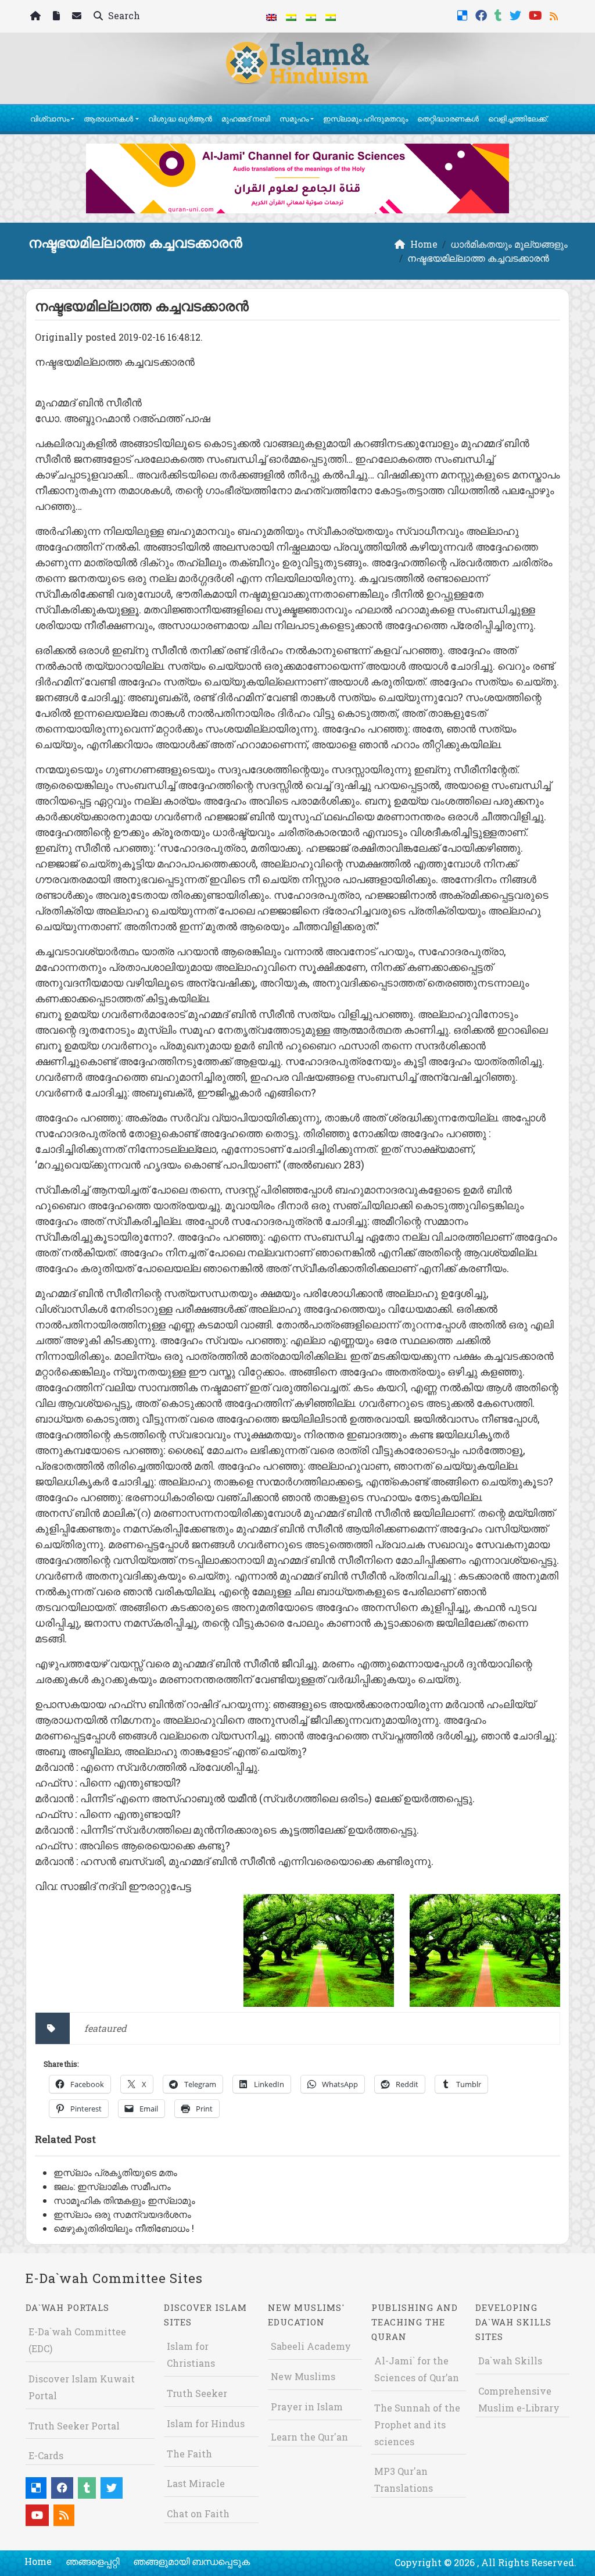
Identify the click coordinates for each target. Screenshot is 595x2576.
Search (123, 15)
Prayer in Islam (307, 2407)
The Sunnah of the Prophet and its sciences (417, 2425)
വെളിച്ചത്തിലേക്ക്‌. (518, 119)
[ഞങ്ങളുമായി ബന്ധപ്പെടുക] (78, 17)
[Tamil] (331, 16)
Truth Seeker (197, 2393)
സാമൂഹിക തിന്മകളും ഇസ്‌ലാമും (124, 2200)
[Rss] (555, 14)
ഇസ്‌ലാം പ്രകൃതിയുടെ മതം (115, 2172)
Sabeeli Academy (311, 2346)
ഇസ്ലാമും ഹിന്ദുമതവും (365, 119)
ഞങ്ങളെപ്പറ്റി (92, 2561)
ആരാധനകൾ (108, 119)
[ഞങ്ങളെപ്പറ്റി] (58, 17)
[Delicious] (464, 14)
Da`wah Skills (510, 2361)
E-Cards (46, 2455)
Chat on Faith (198, 2514)
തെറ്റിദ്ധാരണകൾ (448, 119)
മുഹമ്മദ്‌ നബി (246, 119)
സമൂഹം (294, 119)
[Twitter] (517, 14)
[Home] (37, 17)
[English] (271, 16)
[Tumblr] (500, 14)
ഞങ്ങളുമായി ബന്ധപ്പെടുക (191, 2561)
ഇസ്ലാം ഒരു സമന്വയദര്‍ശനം (122, 2214)
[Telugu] (311, 16)
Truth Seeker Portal (74, 2426)
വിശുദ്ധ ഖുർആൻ (180, 119)
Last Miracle (196, 2483)
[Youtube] (537, 14)
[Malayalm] (291, 16)
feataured (105, 2028)
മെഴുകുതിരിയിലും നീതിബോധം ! (124, 2228)
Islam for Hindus (206, 2423)
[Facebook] (483, 14)
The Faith (189, 2454)
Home (38, 2561)
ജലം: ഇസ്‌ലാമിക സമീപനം (112, 2186)
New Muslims (303, 2376)
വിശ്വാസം (50, 119)
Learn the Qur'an (309, 2437)
